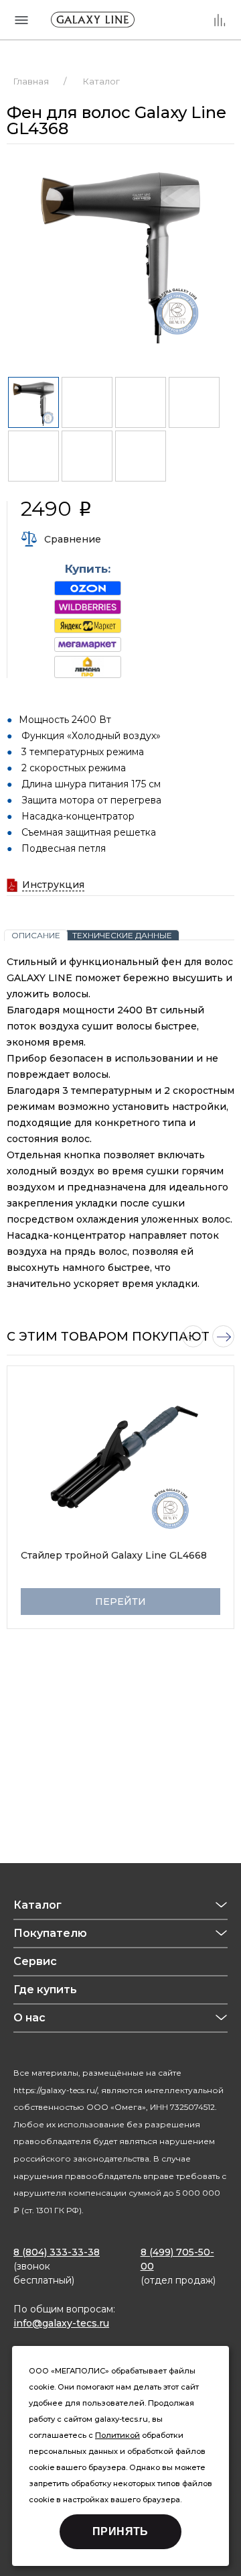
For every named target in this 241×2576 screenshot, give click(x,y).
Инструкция (53, 885)
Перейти (120, 1602)
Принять (120, 2531)
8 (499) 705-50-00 (177, 2259)
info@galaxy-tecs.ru (61, 2323)
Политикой (117, 2435)
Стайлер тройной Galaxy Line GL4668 (114, 1555)
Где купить (45, 1990)
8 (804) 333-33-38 (57, 2252)
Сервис (35, 1961)
